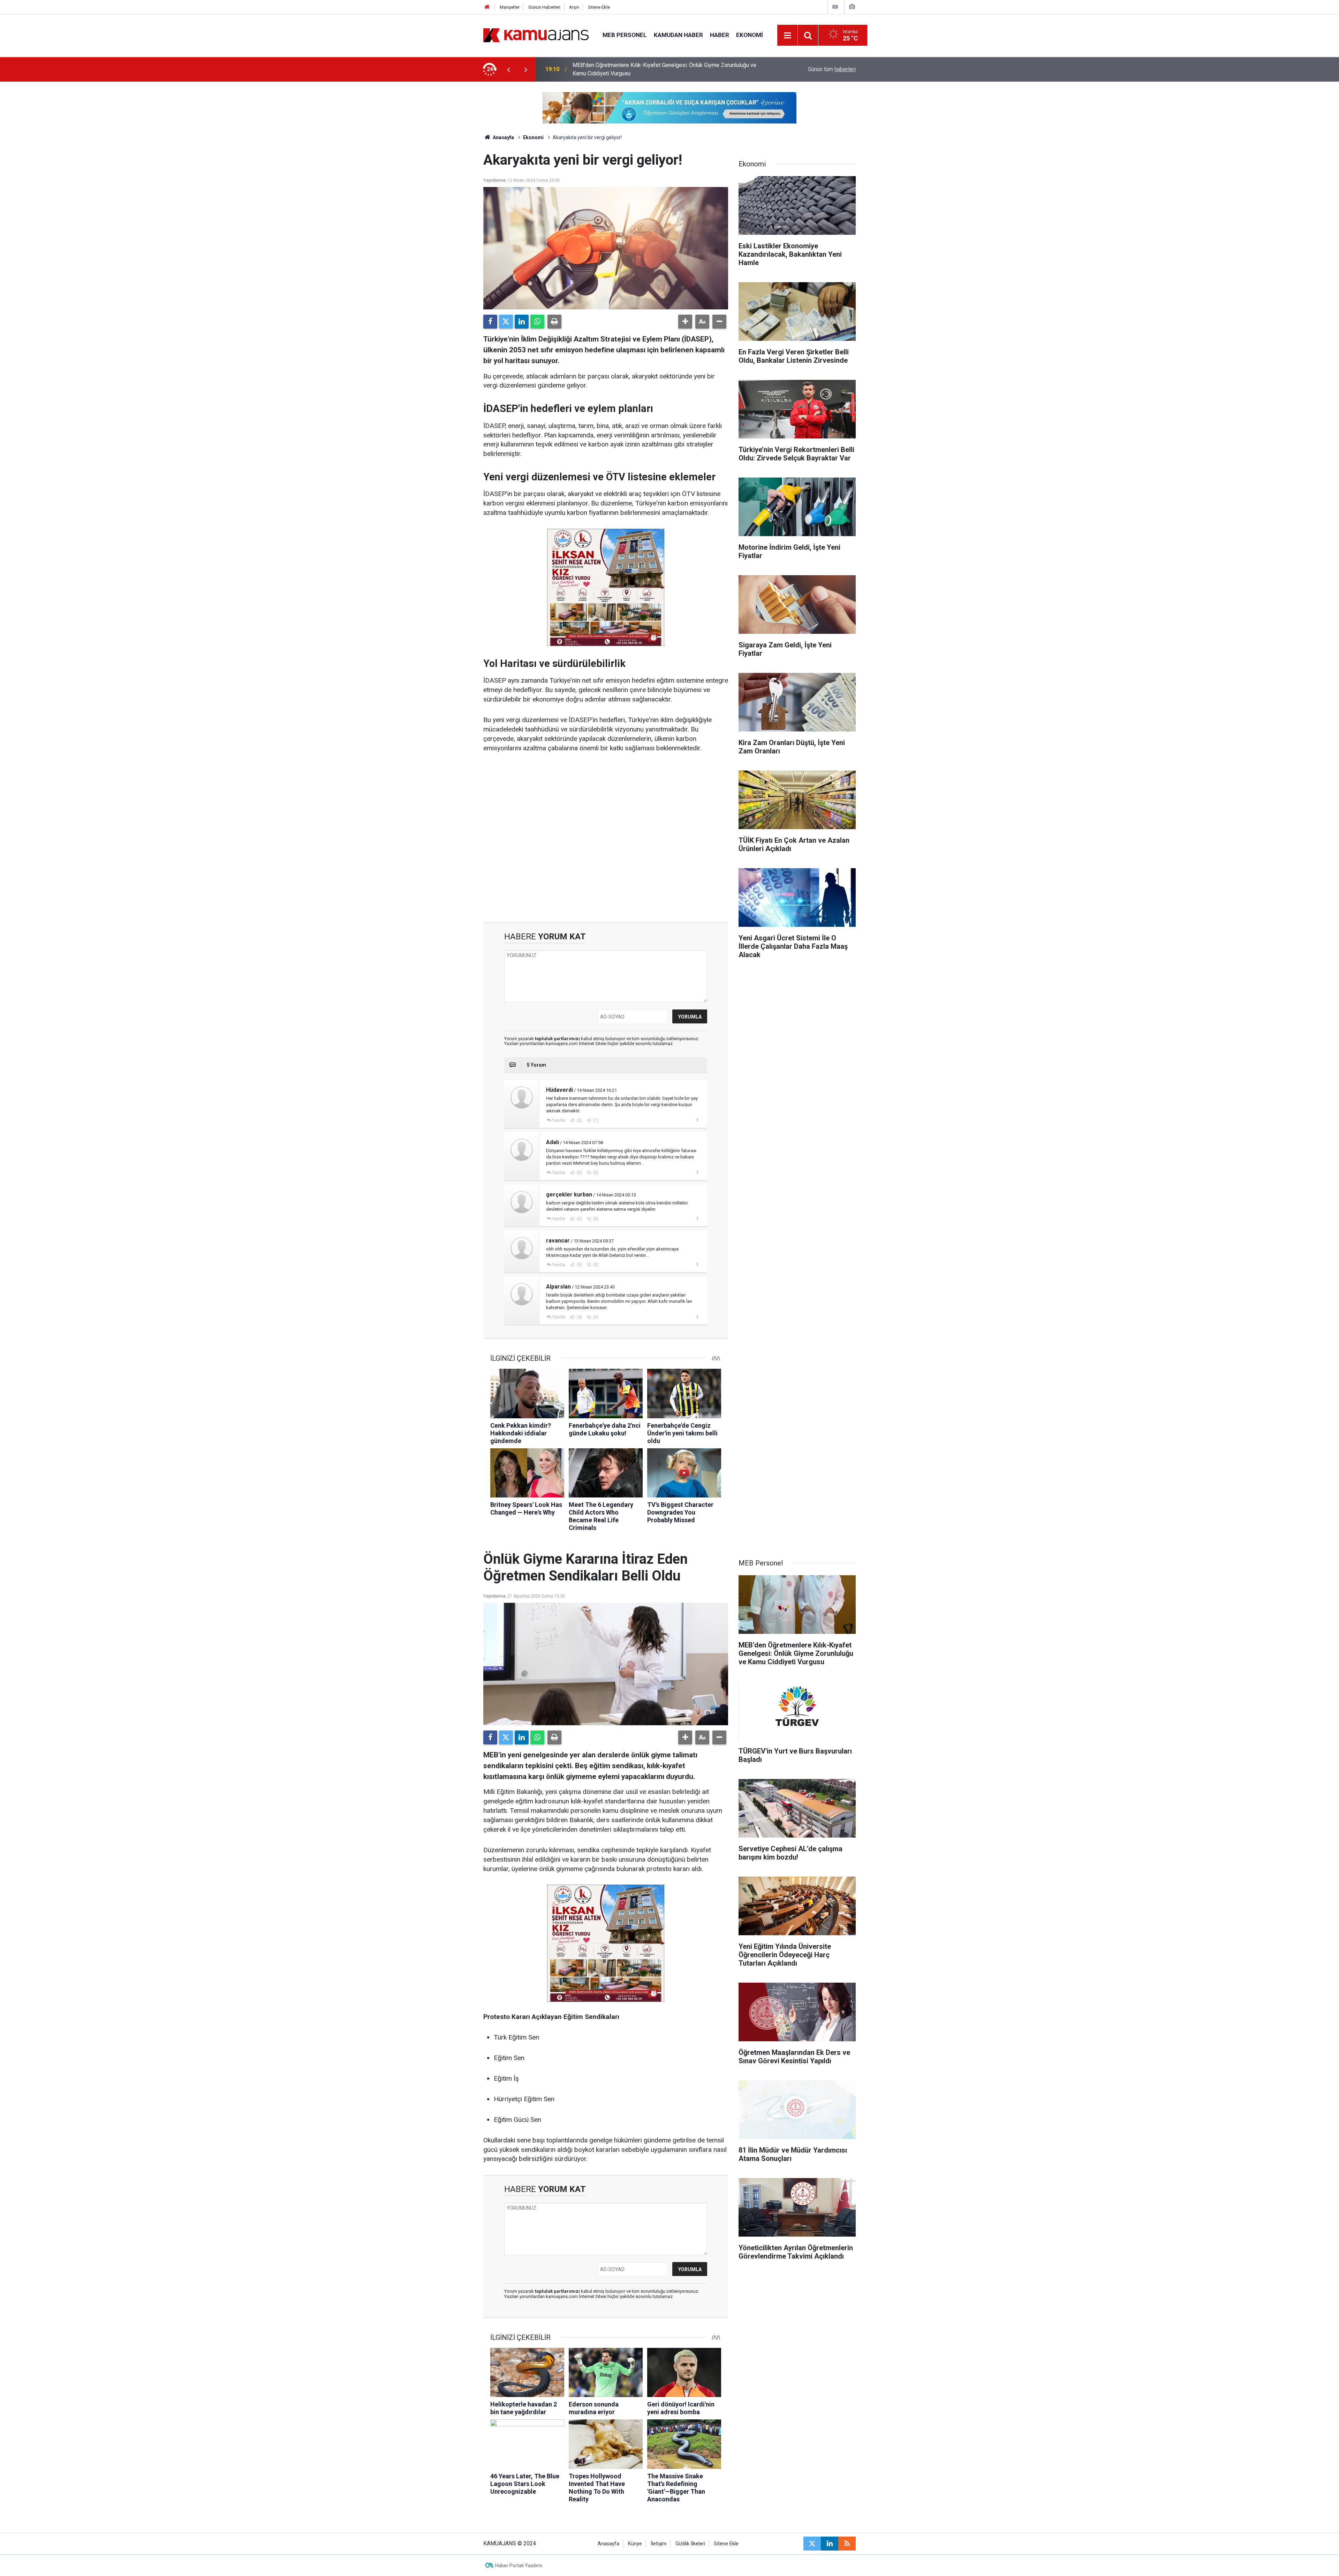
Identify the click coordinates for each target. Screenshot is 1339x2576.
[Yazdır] (554, 322)
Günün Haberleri (544, 7)
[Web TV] (835, 7)
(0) (579, 1120)
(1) (595, 1120)
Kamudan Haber (678, 35)
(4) (579, 1317)
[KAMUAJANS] (536, 35)
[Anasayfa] (487, 7)
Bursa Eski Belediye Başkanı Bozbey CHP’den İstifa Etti (640, 69)
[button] (685, 322)
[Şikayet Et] (697, 1120)
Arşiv (574, 7)
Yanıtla (559, 1120)
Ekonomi (750, 35)
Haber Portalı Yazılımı (519, 2566)
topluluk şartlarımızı (558, 1039)
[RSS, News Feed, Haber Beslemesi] (847, 2544)
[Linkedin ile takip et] (830, 2544)
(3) (579, 1265)
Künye (635, 2544)
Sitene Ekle (599, 7)
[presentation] (508, 69)
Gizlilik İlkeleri (690, 2544)
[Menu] (788, 36)
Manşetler (510, 7)
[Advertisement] (606, 838)
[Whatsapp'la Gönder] (537, 322)
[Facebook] (490, 322)
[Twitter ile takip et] (812, 2544)
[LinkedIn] (522, 322)
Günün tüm (832, 69)
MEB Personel (625, 35)
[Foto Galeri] (852, 7)
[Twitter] (506, 322)
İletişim (659, 2544)
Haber (720, 35)
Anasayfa (503, 137)
